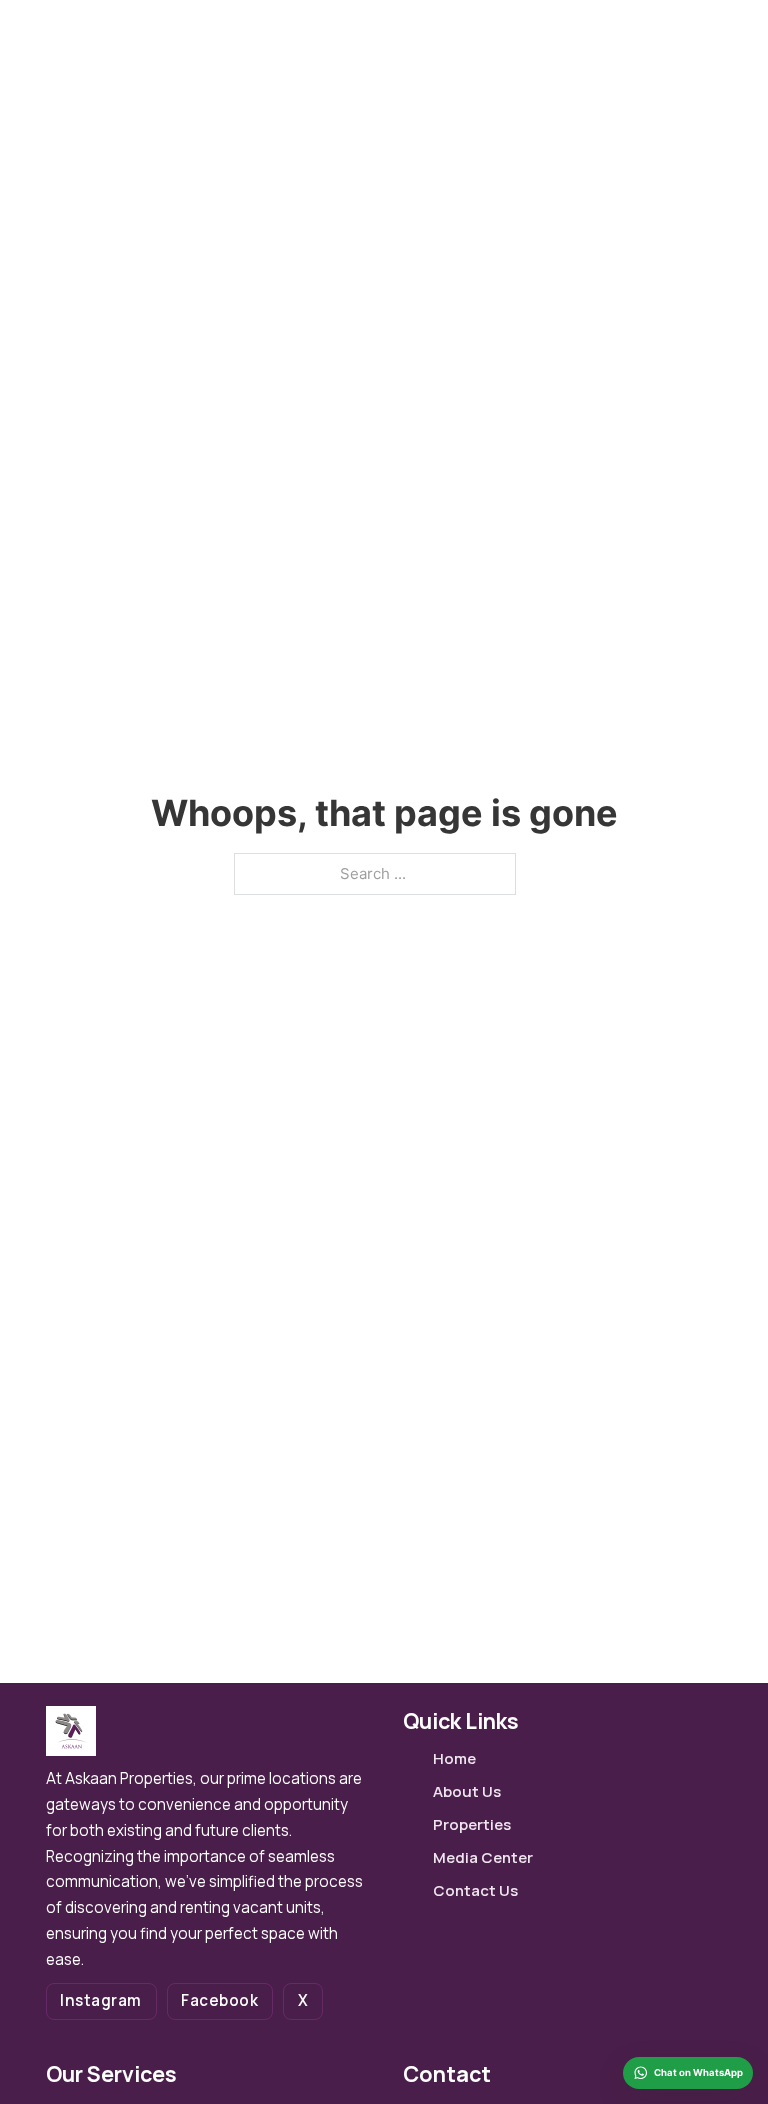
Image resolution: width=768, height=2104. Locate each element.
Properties (472, 1824)
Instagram (101, 2000)
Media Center (483, 1857)
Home (454, 1758)
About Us (467, 1791)
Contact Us (475, 1890)
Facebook (219, 2000)
